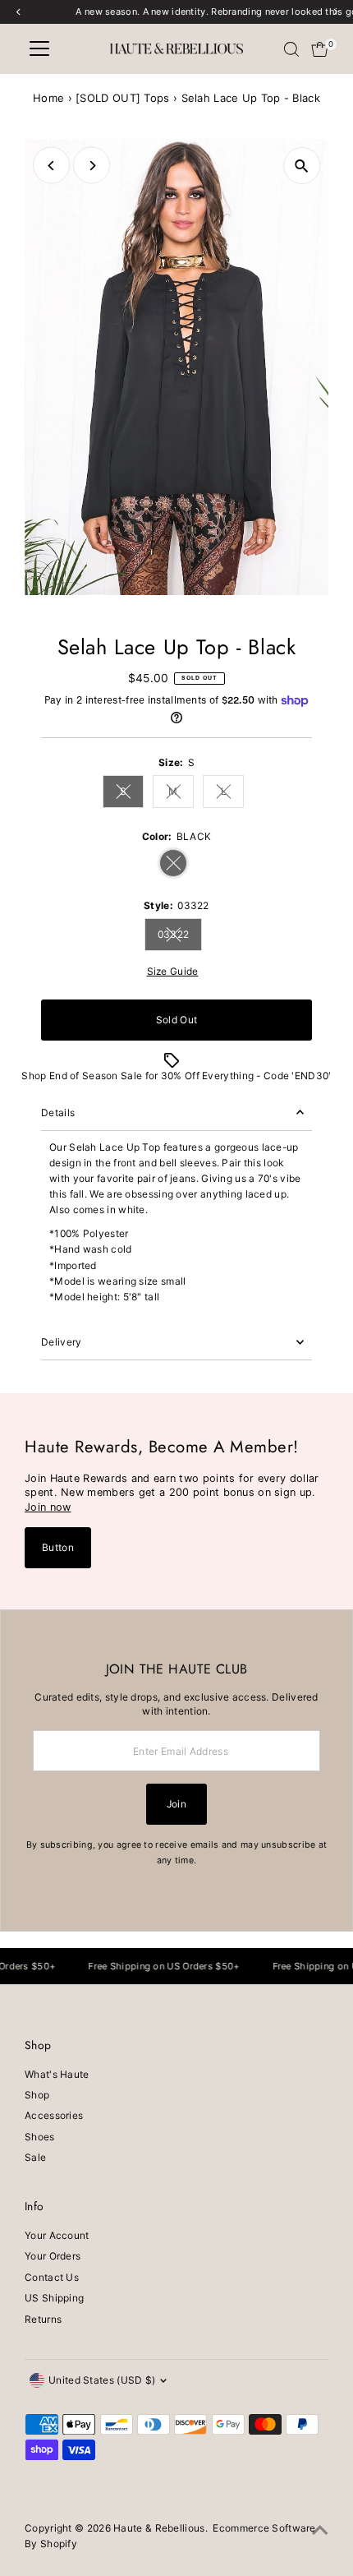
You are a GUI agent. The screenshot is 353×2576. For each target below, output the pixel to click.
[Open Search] (291, 49)
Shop (37, 2095)
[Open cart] (320, 49)
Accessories (54, 2115)
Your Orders (53, 2256)
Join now (48, 1507)
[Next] (92, 166)
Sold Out (176, 1020)
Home (48, 98)
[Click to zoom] (302, 166)
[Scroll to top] (320, 2531)
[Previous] (51, 166)
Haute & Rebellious (159, 2528)
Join (176, 1804)
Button (58, 1547)
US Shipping (54, 2298)
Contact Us (52, 2277)
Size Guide (173, 972)
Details (58, 1113)
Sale (35, 2157)
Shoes (40, 2137)
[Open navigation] (39, 49)
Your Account (57, 2235)
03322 (180, 936)
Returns (43, 2319)
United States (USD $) (102, 2380)
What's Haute (57, 2074)
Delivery (61, 1342)
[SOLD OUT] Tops (122, 98)
